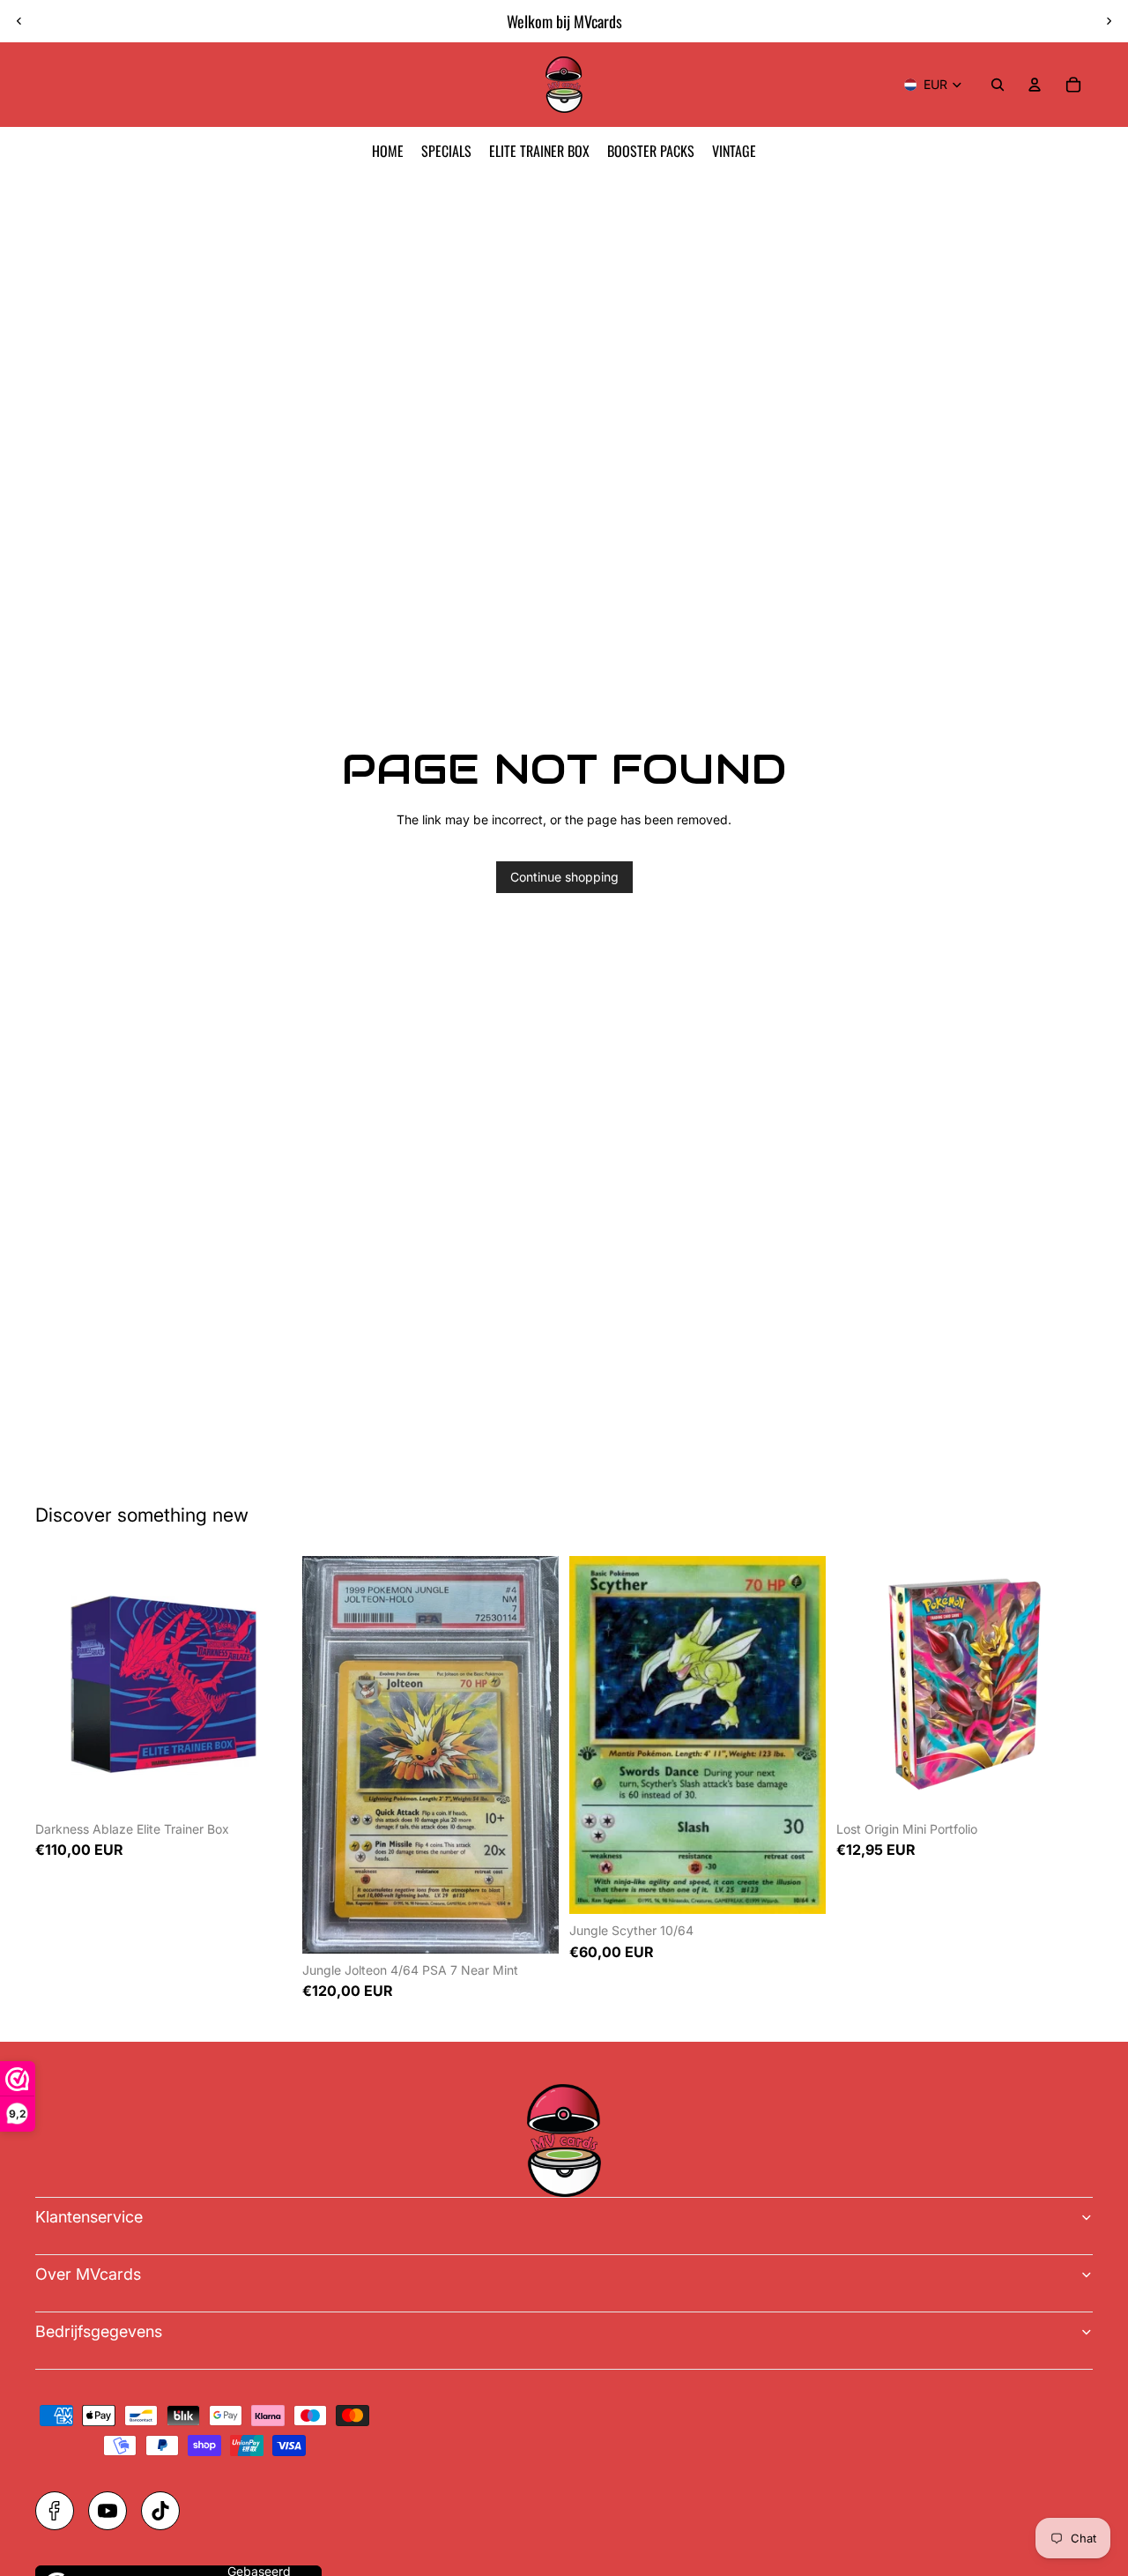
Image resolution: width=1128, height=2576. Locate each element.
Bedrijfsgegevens (99, 2331)
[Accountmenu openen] (1035, 85)
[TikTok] (160, 2511)
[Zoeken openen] (998, 85)
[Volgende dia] (1109, 21)
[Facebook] (55, 2511)
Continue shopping (564, 877)
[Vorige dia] (19, 21)
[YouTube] (108, 2511)
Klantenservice (89, 2217)
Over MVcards (88, 2274)
